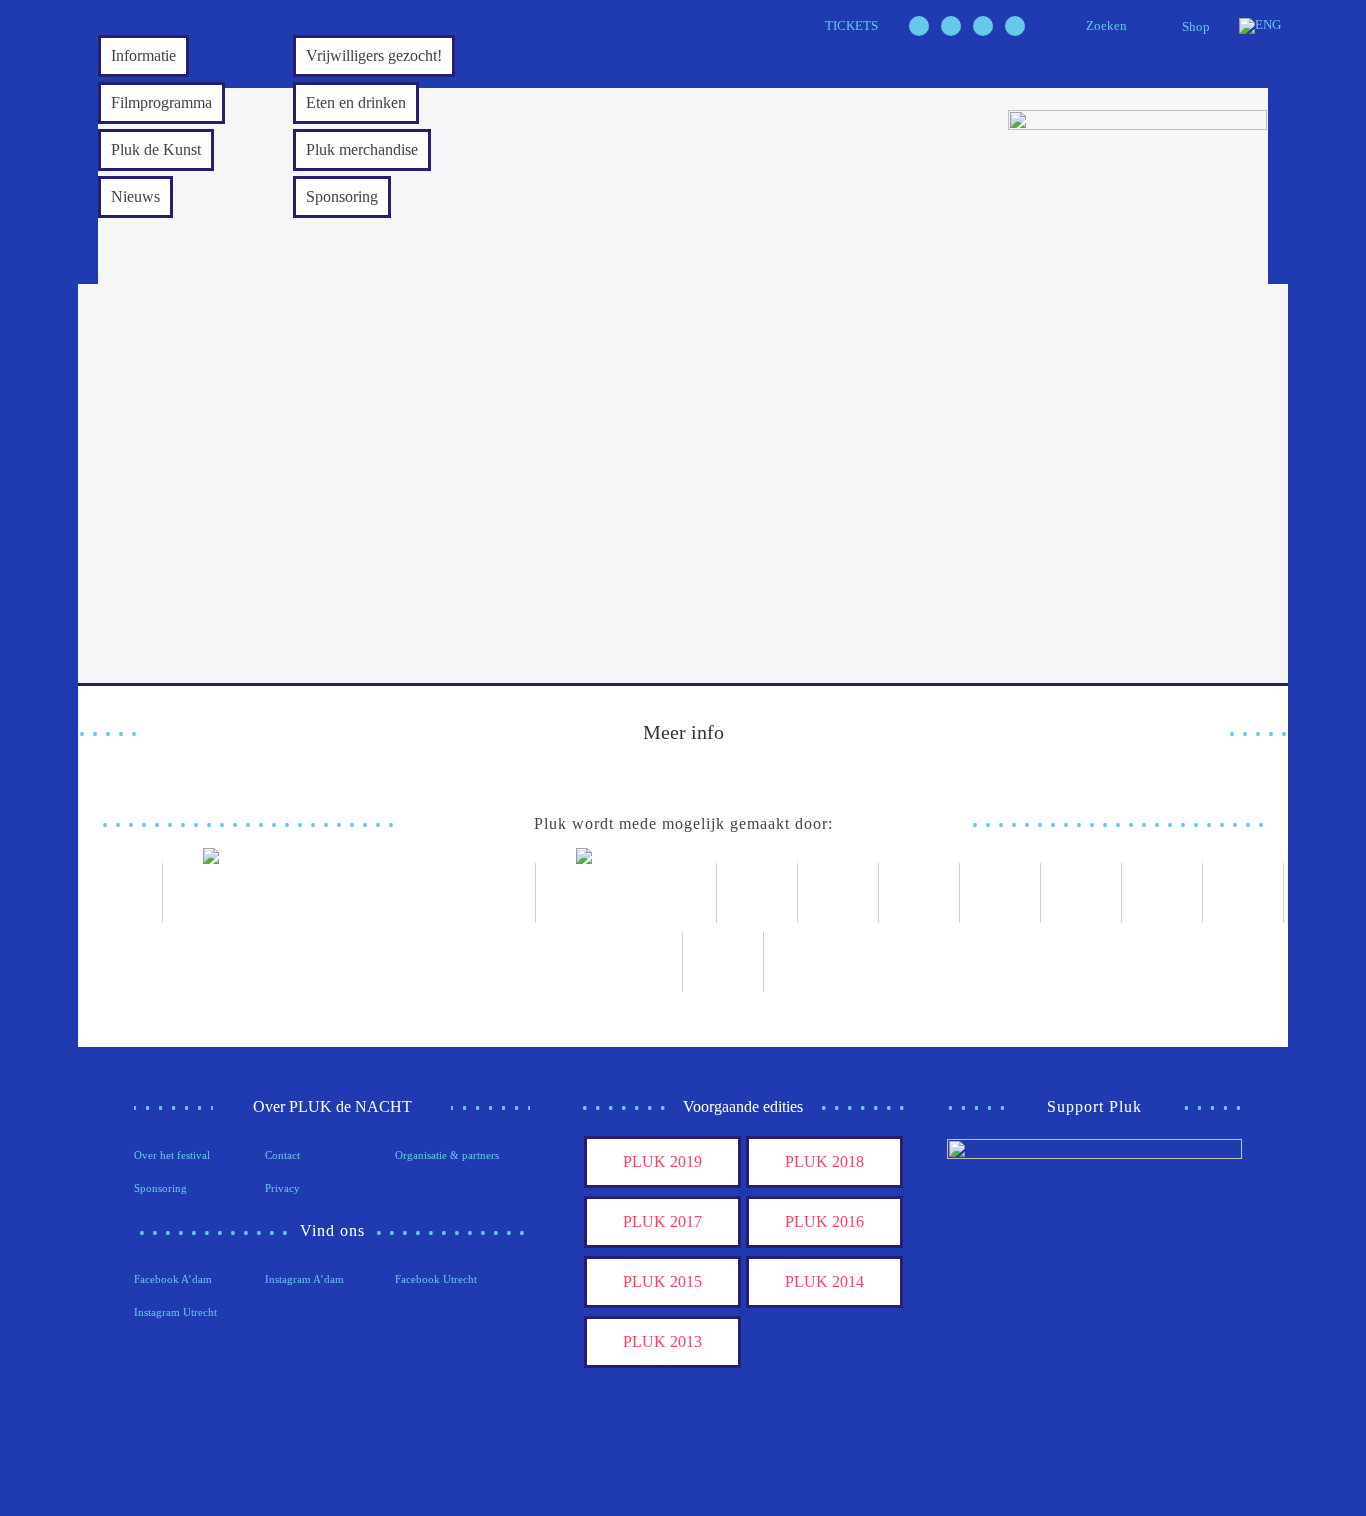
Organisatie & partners (447, 1155)
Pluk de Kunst (156, 149)
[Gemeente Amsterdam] (723, 962)
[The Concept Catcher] (642, 962)
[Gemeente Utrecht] (838, 893)
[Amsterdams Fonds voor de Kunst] (349, 893)
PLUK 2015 (662, 1281)
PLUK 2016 (824, 1221)
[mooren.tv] (1081, 893)
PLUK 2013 (662, 1341)
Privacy (282, 1188)
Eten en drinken (356, 102)
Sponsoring (342, 196)
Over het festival (172, 1155)
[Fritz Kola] (122, 893)
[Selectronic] (1000, 893)
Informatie (143, 55)
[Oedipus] (1162, 893)
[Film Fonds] (626, 893)
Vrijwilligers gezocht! (374, 55)
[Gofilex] (919, 893)
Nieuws (135, 196)
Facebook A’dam (173, 1279)
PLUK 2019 (662, 1161)
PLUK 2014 (824, 1281)
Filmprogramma (161, 102)
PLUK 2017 (662, 1221)
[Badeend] (1243, 893)
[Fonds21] (757, 893)
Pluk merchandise (362, 149)
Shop (1196, 26)
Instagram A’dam (304, 1279)
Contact (282, 1155)
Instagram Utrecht (175, 1312)
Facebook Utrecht (436, 1279)
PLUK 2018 (824, 1161)
